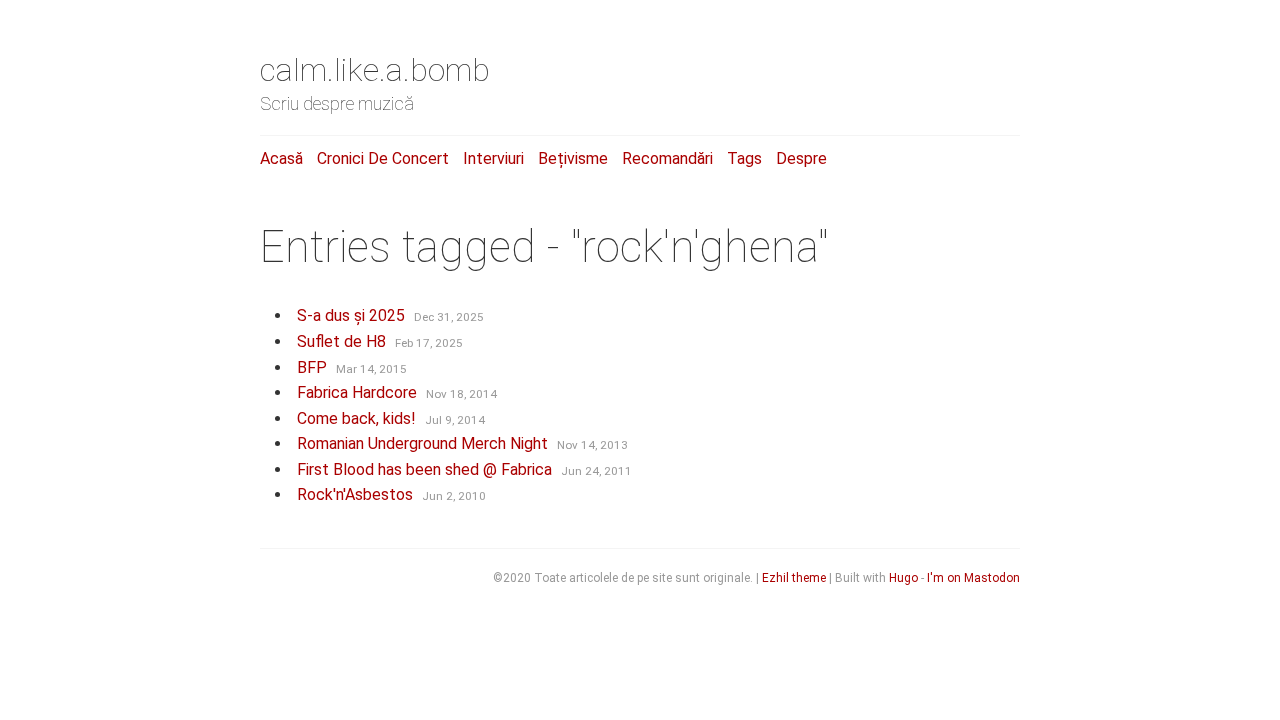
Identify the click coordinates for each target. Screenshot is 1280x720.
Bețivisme (573, 158)
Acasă (281, 158)
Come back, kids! (356, 418)
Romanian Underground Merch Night (422, 443)
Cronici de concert (383, 158)
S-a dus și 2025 (351, 315)
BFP (312, 367)
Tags (744, 158)
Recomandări (667, 158)
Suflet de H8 (341, 341)
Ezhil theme (794, 578)
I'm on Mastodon (973, 578)
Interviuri (493, 158)
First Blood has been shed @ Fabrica (424, 469)
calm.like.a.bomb (375, 70)
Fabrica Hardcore (357, 392)
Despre (801, 158)
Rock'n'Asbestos (355, 494)
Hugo (903, 578)
